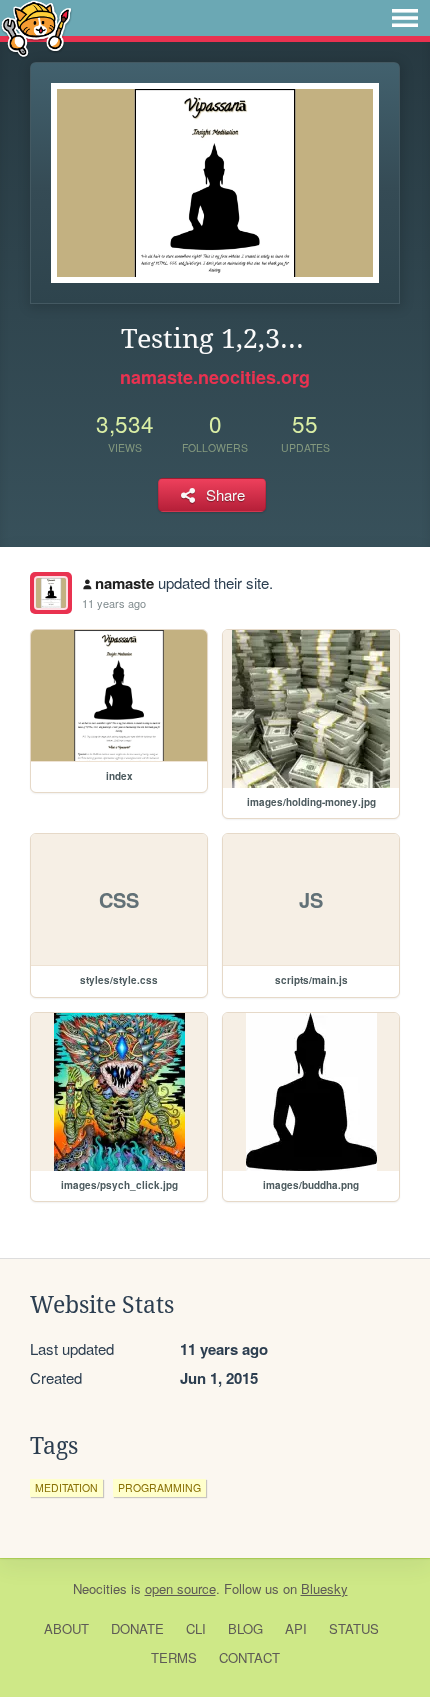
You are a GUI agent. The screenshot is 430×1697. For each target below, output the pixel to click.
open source (180, 1588)
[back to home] (36, 27)
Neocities (100, 1588)
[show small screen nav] (405, 18)
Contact (249, 1657)
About (66, 1628)
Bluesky (324, 1588)
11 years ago (114, 603)
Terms (174, 1657)
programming (159, 1487)
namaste (124, 583)
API (296, 1628)
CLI (196, 1628)
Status (354, 1628)
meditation (66, 1487)
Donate (137, 1628)
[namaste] (51, 593)
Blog (245, 1628)
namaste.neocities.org (215, 377)
